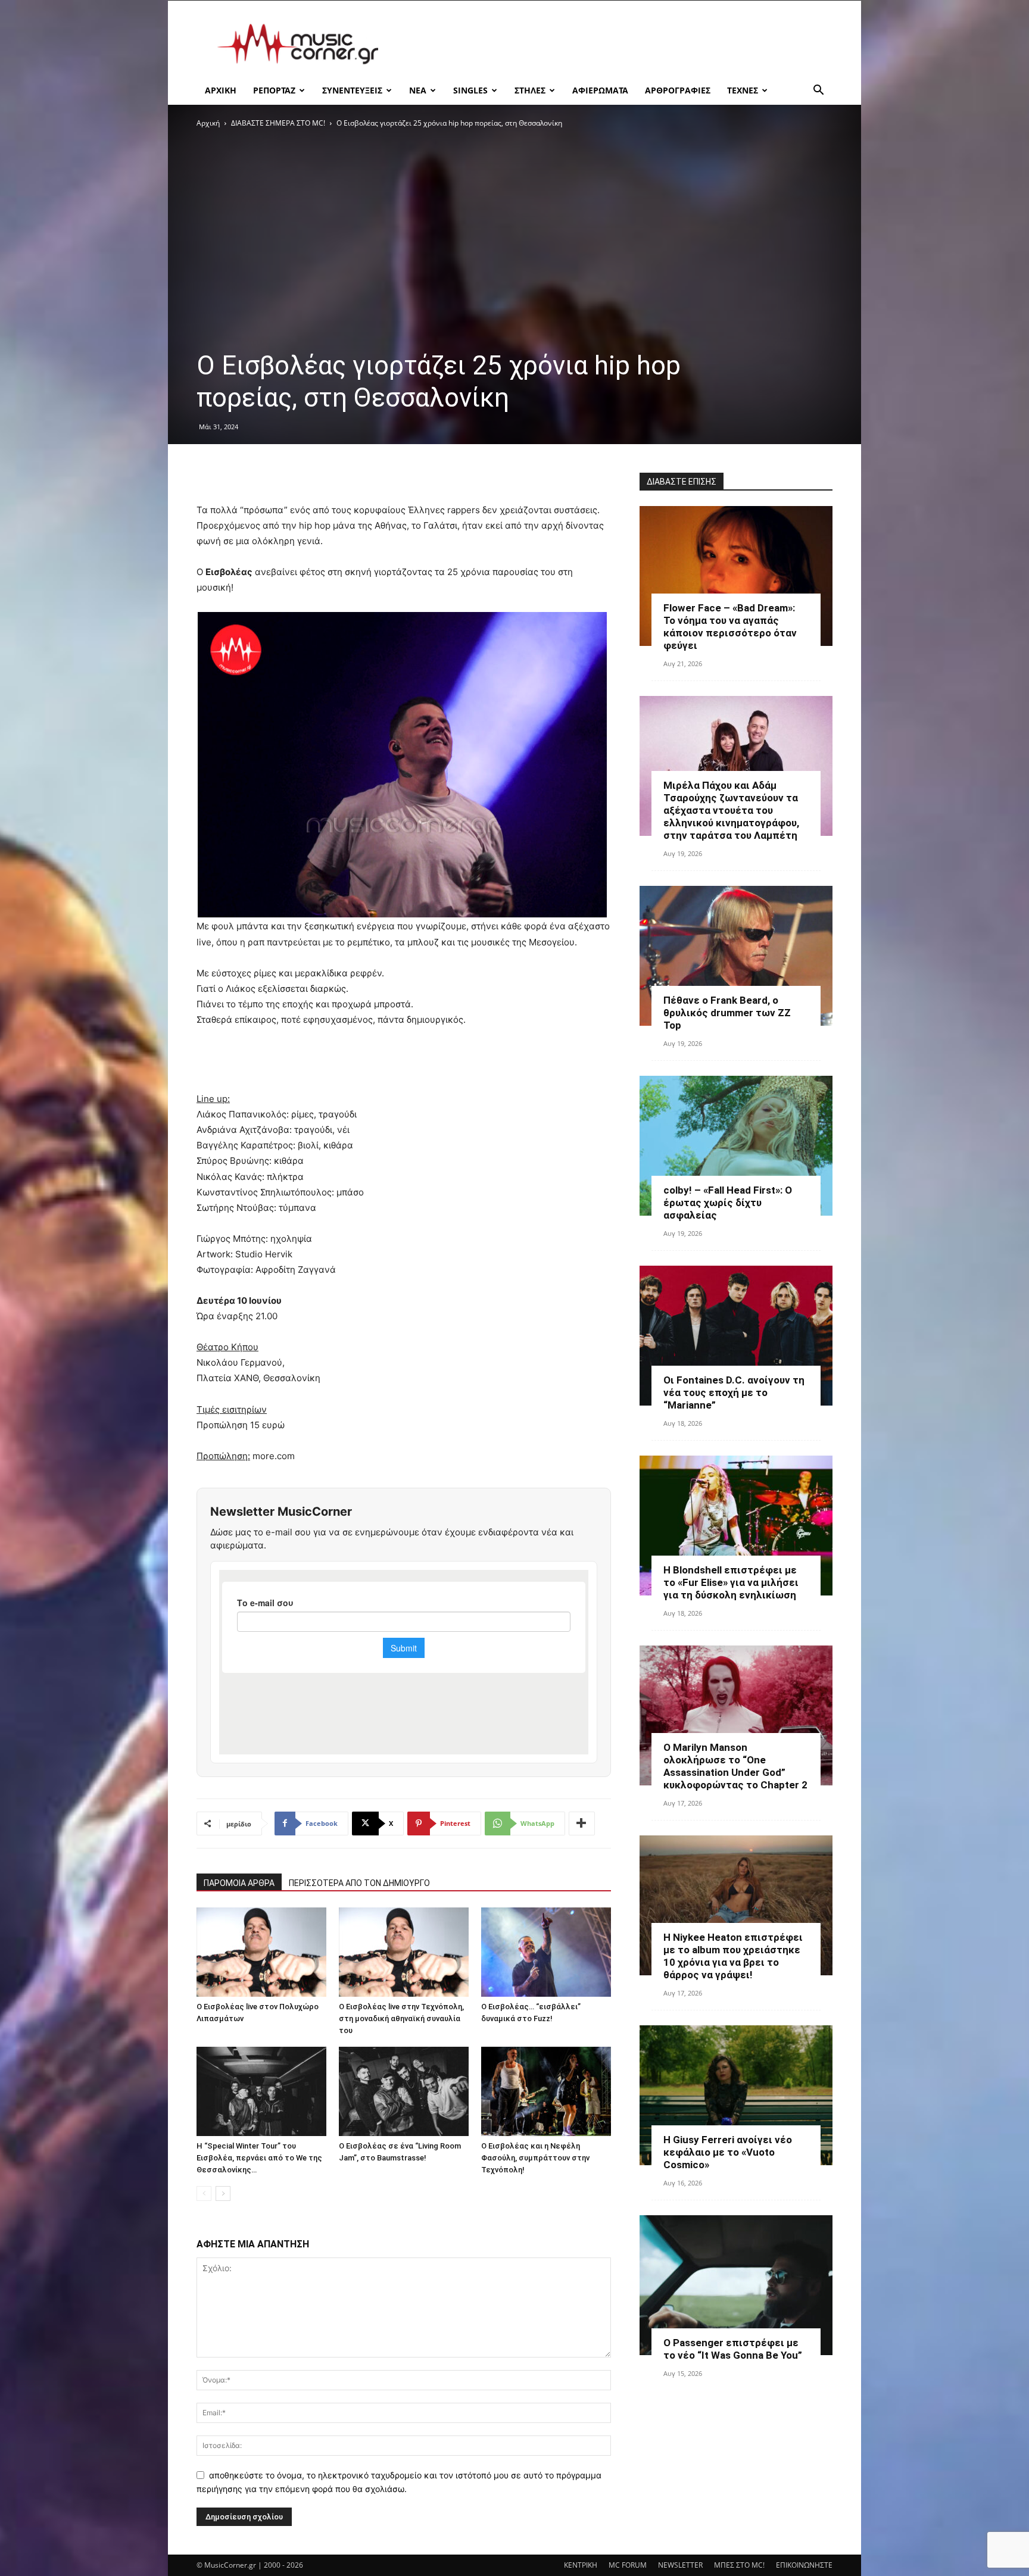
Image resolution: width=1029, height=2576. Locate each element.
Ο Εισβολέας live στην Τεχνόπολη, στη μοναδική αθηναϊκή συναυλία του (401, 2018)
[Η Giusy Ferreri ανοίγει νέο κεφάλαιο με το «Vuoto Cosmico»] (736, 2095)
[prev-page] (204, 2193)
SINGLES (470, 90)
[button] (818, 91)
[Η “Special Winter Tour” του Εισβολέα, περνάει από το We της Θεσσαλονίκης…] (261, 2091)
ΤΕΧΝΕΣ (743, 90)
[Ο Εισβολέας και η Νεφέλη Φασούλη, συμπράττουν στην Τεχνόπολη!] (546, 2091)
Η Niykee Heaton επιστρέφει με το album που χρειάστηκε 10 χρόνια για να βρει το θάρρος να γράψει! (733, 1956)
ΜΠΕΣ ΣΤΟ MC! (739, 2565)
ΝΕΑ (418, 90)
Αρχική (208, 123)
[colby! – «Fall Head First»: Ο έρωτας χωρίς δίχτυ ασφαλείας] (736, 1146)
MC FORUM (628, 2565)
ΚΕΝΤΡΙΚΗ (581, 2565)
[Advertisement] (616, 44)
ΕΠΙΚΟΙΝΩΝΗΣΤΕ (804, 2565)
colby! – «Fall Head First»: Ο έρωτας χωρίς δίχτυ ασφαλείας (728, 1203)
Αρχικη (221, 90)
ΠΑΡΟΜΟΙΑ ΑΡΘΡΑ (239, 1883)
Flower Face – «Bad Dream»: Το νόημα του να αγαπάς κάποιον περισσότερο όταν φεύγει (730, 627)
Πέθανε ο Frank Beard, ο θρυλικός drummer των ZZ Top (727, 1013)
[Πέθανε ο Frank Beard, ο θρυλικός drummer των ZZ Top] (736, 956)
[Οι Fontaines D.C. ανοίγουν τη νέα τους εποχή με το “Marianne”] (736, 1336)
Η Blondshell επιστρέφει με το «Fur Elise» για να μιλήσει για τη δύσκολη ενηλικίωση (731, 1582)
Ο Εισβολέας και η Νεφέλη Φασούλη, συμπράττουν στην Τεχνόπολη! (535, 2158)
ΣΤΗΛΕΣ (530, 90)
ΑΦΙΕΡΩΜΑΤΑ (600, 90)
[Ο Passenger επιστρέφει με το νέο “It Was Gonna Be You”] (736, 2285)
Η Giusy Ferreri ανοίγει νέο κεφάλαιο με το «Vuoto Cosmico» (728, 2152)
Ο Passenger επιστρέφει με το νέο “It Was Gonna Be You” (733, 2349)
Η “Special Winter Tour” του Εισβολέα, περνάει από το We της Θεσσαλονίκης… (259, 2158)
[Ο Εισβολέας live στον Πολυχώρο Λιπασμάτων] (261, 1952)
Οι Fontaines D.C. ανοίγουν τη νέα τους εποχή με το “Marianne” (734, 1392)
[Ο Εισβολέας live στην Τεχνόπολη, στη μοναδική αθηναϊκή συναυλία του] (404, 1952)
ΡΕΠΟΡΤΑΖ (274, 90)
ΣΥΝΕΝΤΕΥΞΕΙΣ (352, 90)
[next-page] (223, 2193)
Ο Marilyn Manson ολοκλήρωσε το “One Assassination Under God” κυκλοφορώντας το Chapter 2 (735, 1766)
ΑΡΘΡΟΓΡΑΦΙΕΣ (678, 90)
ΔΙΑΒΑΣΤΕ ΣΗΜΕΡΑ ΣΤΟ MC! (278, 123)
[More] (582, 1824)
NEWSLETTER (680, 2565)
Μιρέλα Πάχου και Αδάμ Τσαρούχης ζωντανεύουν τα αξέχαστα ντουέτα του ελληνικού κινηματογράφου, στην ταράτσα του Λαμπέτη (731, 810)
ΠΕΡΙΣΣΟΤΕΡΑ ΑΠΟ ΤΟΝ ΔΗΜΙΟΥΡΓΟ (359, 1883)
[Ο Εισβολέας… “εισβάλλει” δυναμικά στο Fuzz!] (546, 1952)
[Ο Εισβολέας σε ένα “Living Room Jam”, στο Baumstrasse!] (404, 2091)
